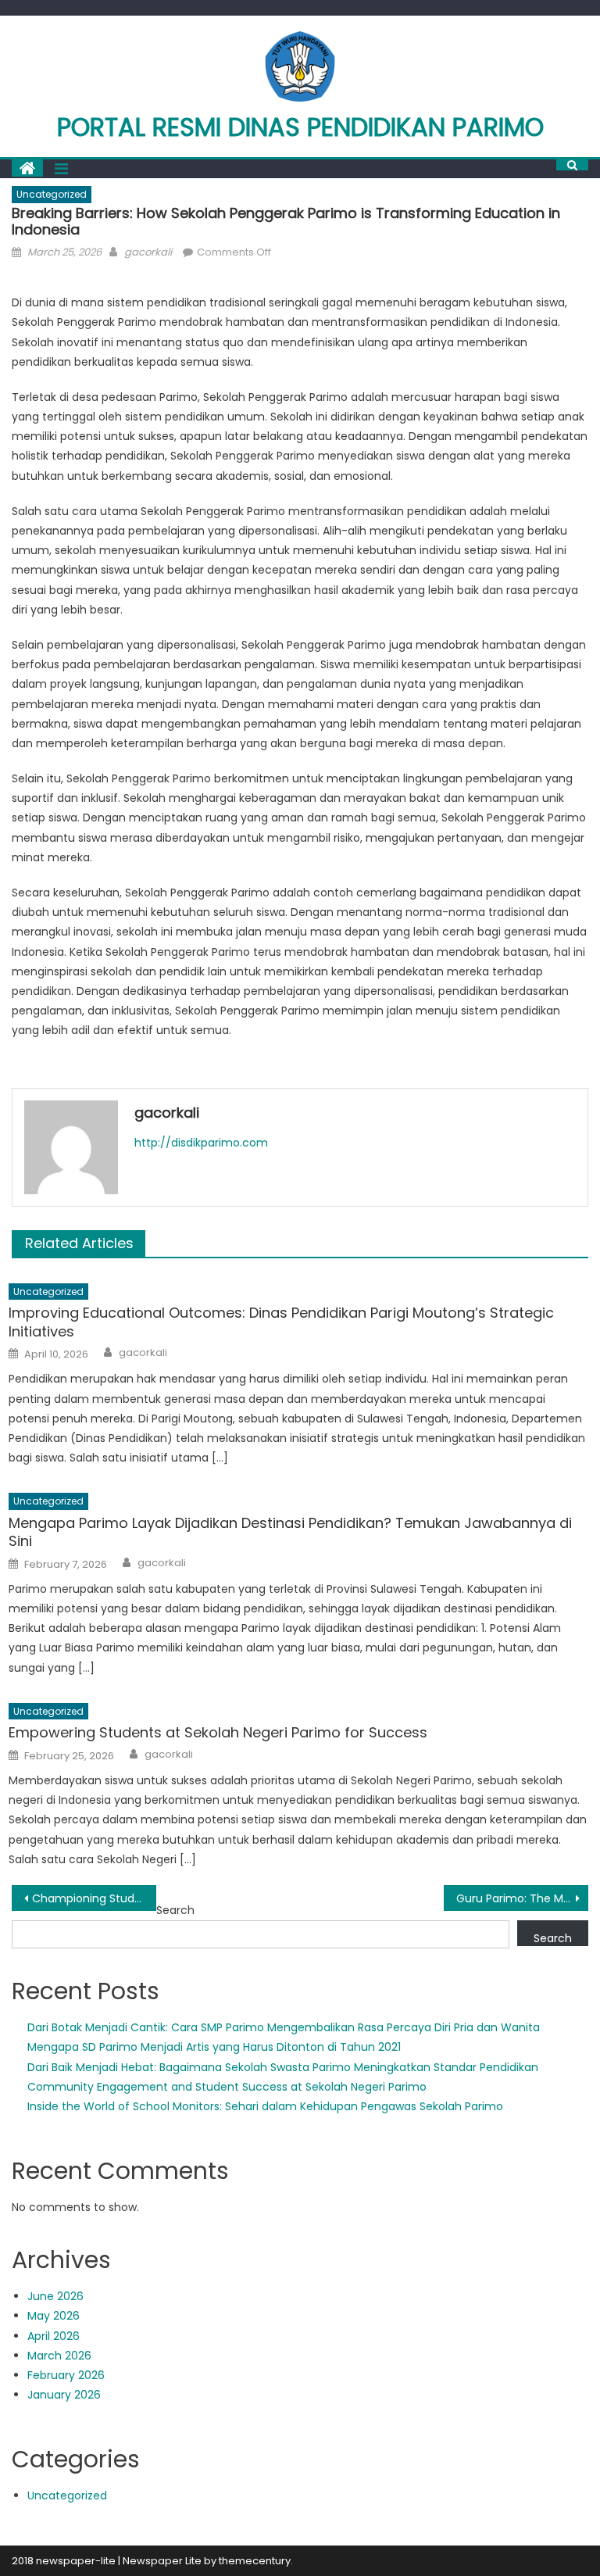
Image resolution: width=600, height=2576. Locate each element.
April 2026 (54, 2336)
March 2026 (59, 2356)
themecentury (255, 2561)
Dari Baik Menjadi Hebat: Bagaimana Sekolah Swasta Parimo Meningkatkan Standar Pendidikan (283, 2067)
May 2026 (54, 2316)
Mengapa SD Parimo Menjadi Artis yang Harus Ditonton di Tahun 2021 (214, 2047)
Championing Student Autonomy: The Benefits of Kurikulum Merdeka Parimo (94, 1898)
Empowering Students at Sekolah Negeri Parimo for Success (218, 1732)
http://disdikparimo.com (201, 1143)
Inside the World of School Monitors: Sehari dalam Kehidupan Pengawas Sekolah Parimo (265, 2106)
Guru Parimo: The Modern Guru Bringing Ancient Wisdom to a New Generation (522, 1898)
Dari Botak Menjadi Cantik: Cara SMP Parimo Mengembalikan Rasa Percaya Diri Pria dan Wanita (284, 2027)
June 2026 (55, 2296)
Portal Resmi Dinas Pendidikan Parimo (300, 127)
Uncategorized (52, 194)
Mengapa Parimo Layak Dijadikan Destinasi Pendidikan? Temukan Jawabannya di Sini (290, 1532)
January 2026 (64, 2395)
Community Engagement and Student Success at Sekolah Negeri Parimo (227, 2087)
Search (175, 1910)
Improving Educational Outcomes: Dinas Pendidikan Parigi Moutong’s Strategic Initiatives (281, 1322)
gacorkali (148, 252)
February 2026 (66, 2375)
